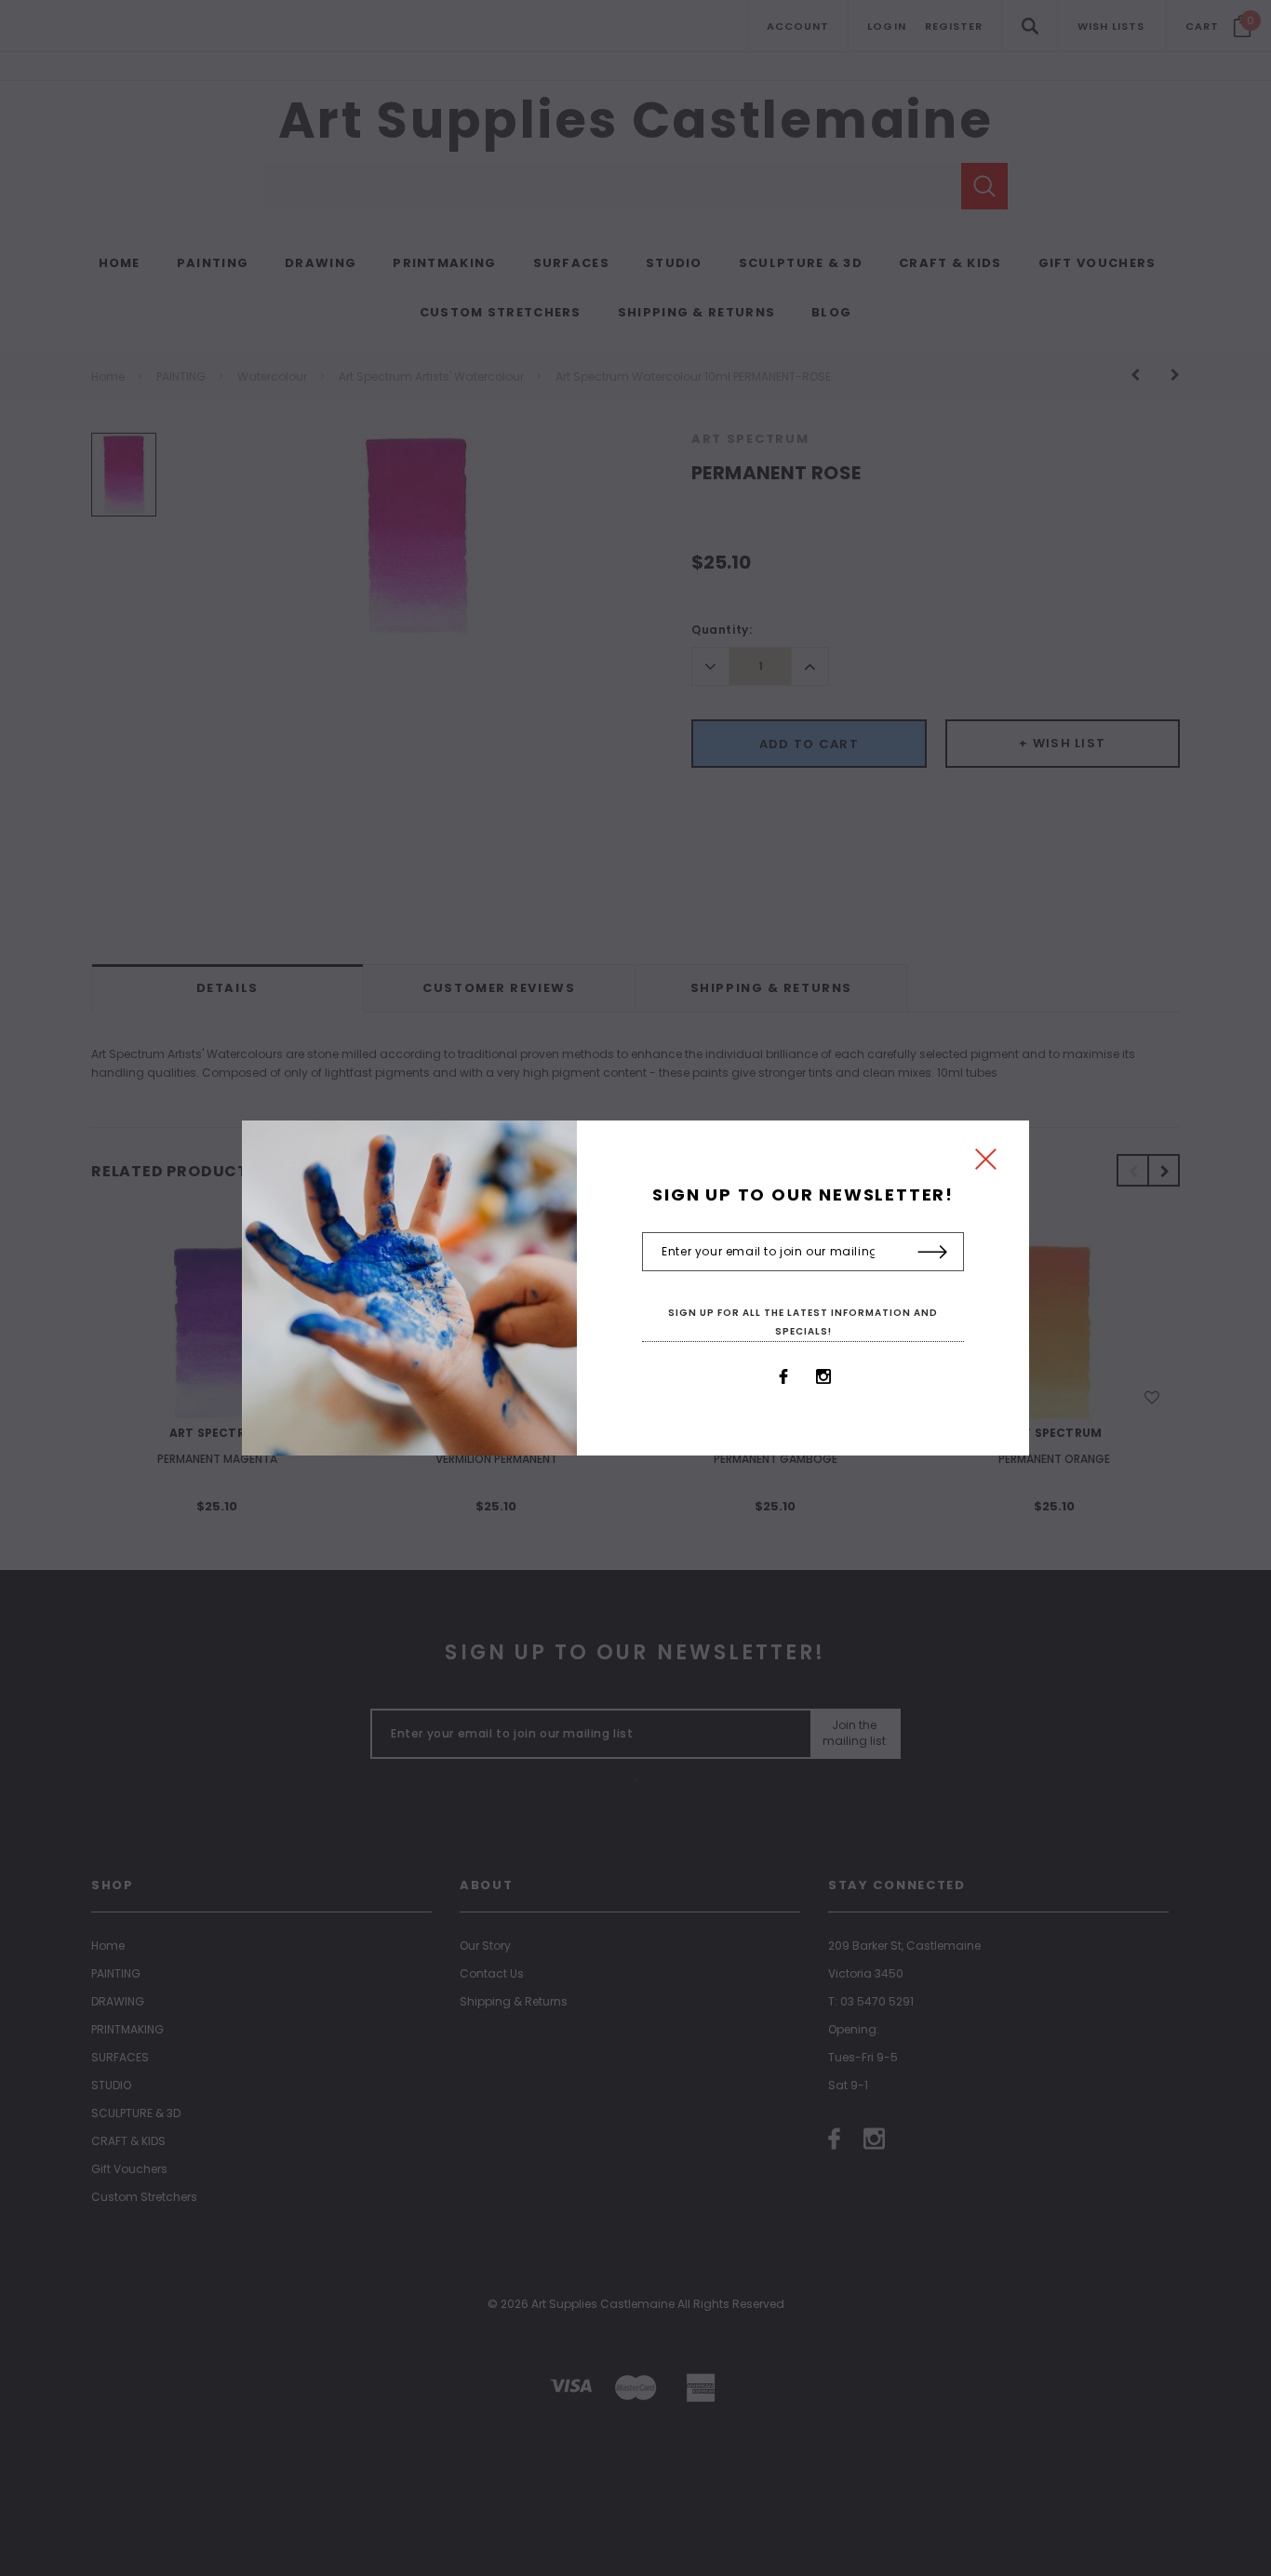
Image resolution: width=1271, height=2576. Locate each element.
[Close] (986, 1164)
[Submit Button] (933, 1253)
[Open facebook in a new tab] (783, 1376)
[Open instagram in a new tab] (823, 1376)
